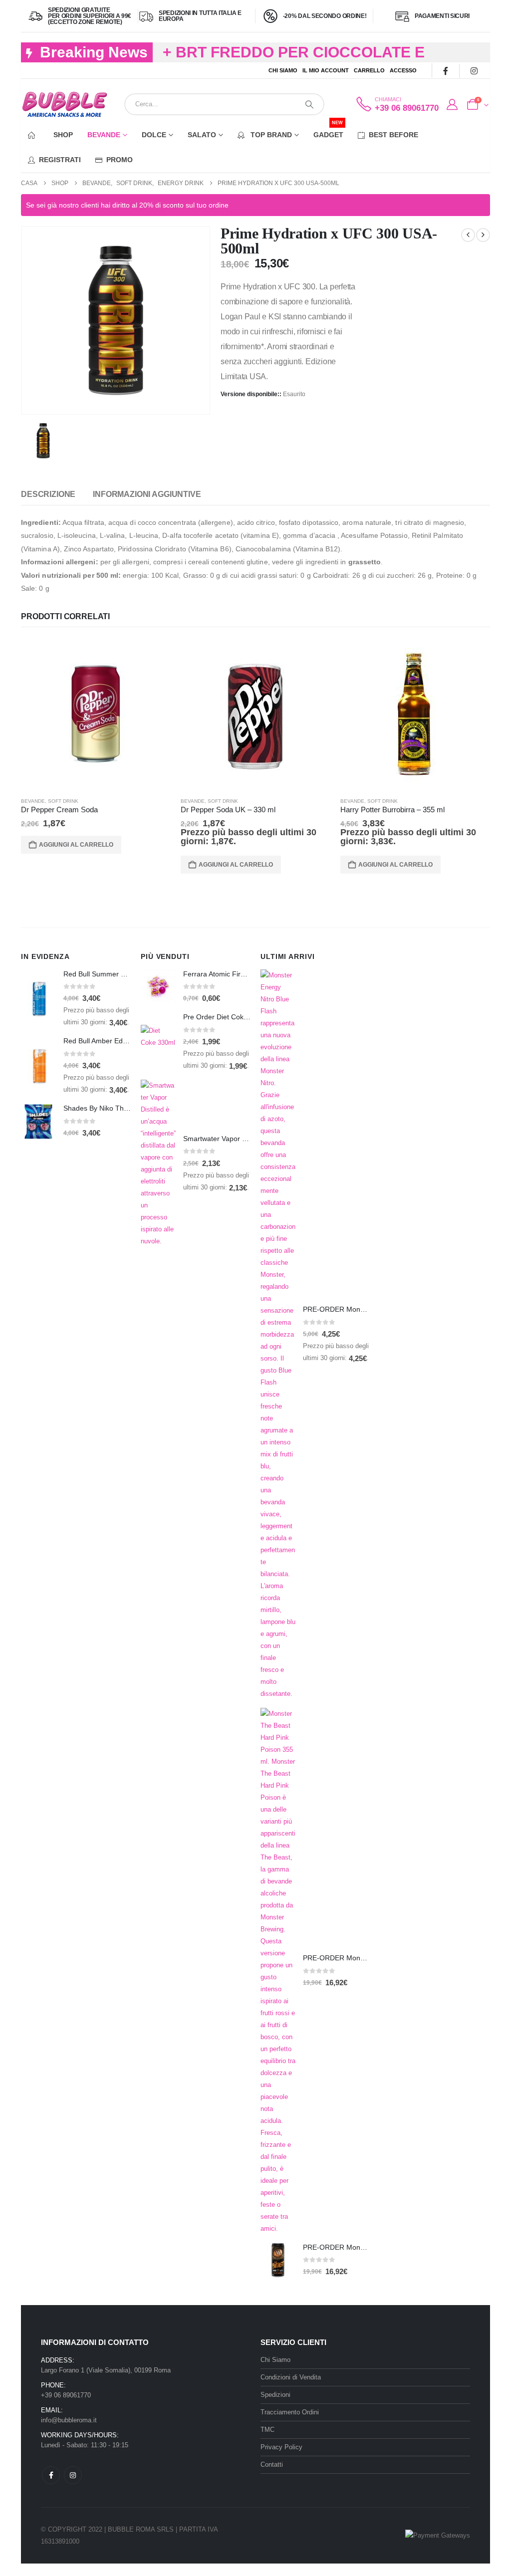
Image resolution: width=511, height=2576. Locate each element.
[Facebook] (445, 71)
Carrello (369, 70)
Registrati (60, 160)
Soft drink (63, 801)
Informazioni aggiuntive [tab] (147, 494)
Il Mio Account (326, 70)
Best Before (393, 135)
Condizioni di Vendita (291, 2377)
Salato (202, 135)
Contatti (272, 2464)
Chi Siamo (283, 70)
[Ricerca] (309, 104)
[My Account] (452, 105)
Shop (63, 135)
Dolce (154, 135)
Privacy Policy (281, 2447)
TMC (267, 2430)
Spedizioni (275, 2395)
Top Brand (270, 135)
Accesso (403, 70)
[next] (483, 235)
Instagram (73, 2475)
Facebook (51, 2475)
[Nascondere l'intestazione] (65, 105)
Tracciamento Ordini (290, 2412)
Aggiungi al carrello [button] (76, 845)
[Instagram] (474, 71)
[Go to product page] (96, 714)
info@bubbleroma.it (69, 2420)
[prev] (468, 235)
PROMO (120, 160)
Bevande (104, 135)
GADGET (328, 130)
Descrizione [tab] (48, 494)
